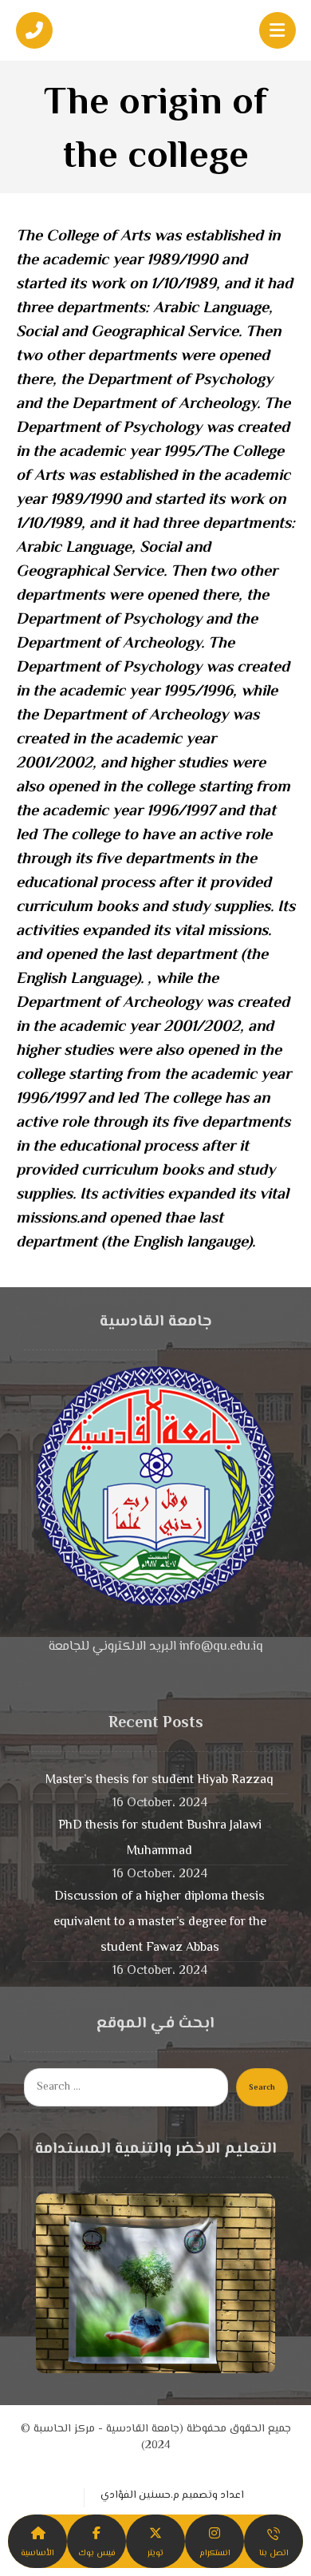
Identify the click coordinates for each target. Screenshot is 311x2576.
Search (262, 2088)
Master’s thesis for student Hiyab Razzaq (159, 1780)
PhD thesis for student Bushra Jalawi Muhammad (160, 1839)
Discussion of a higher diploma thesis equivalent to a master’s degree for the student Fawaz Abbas (160, 1922)
